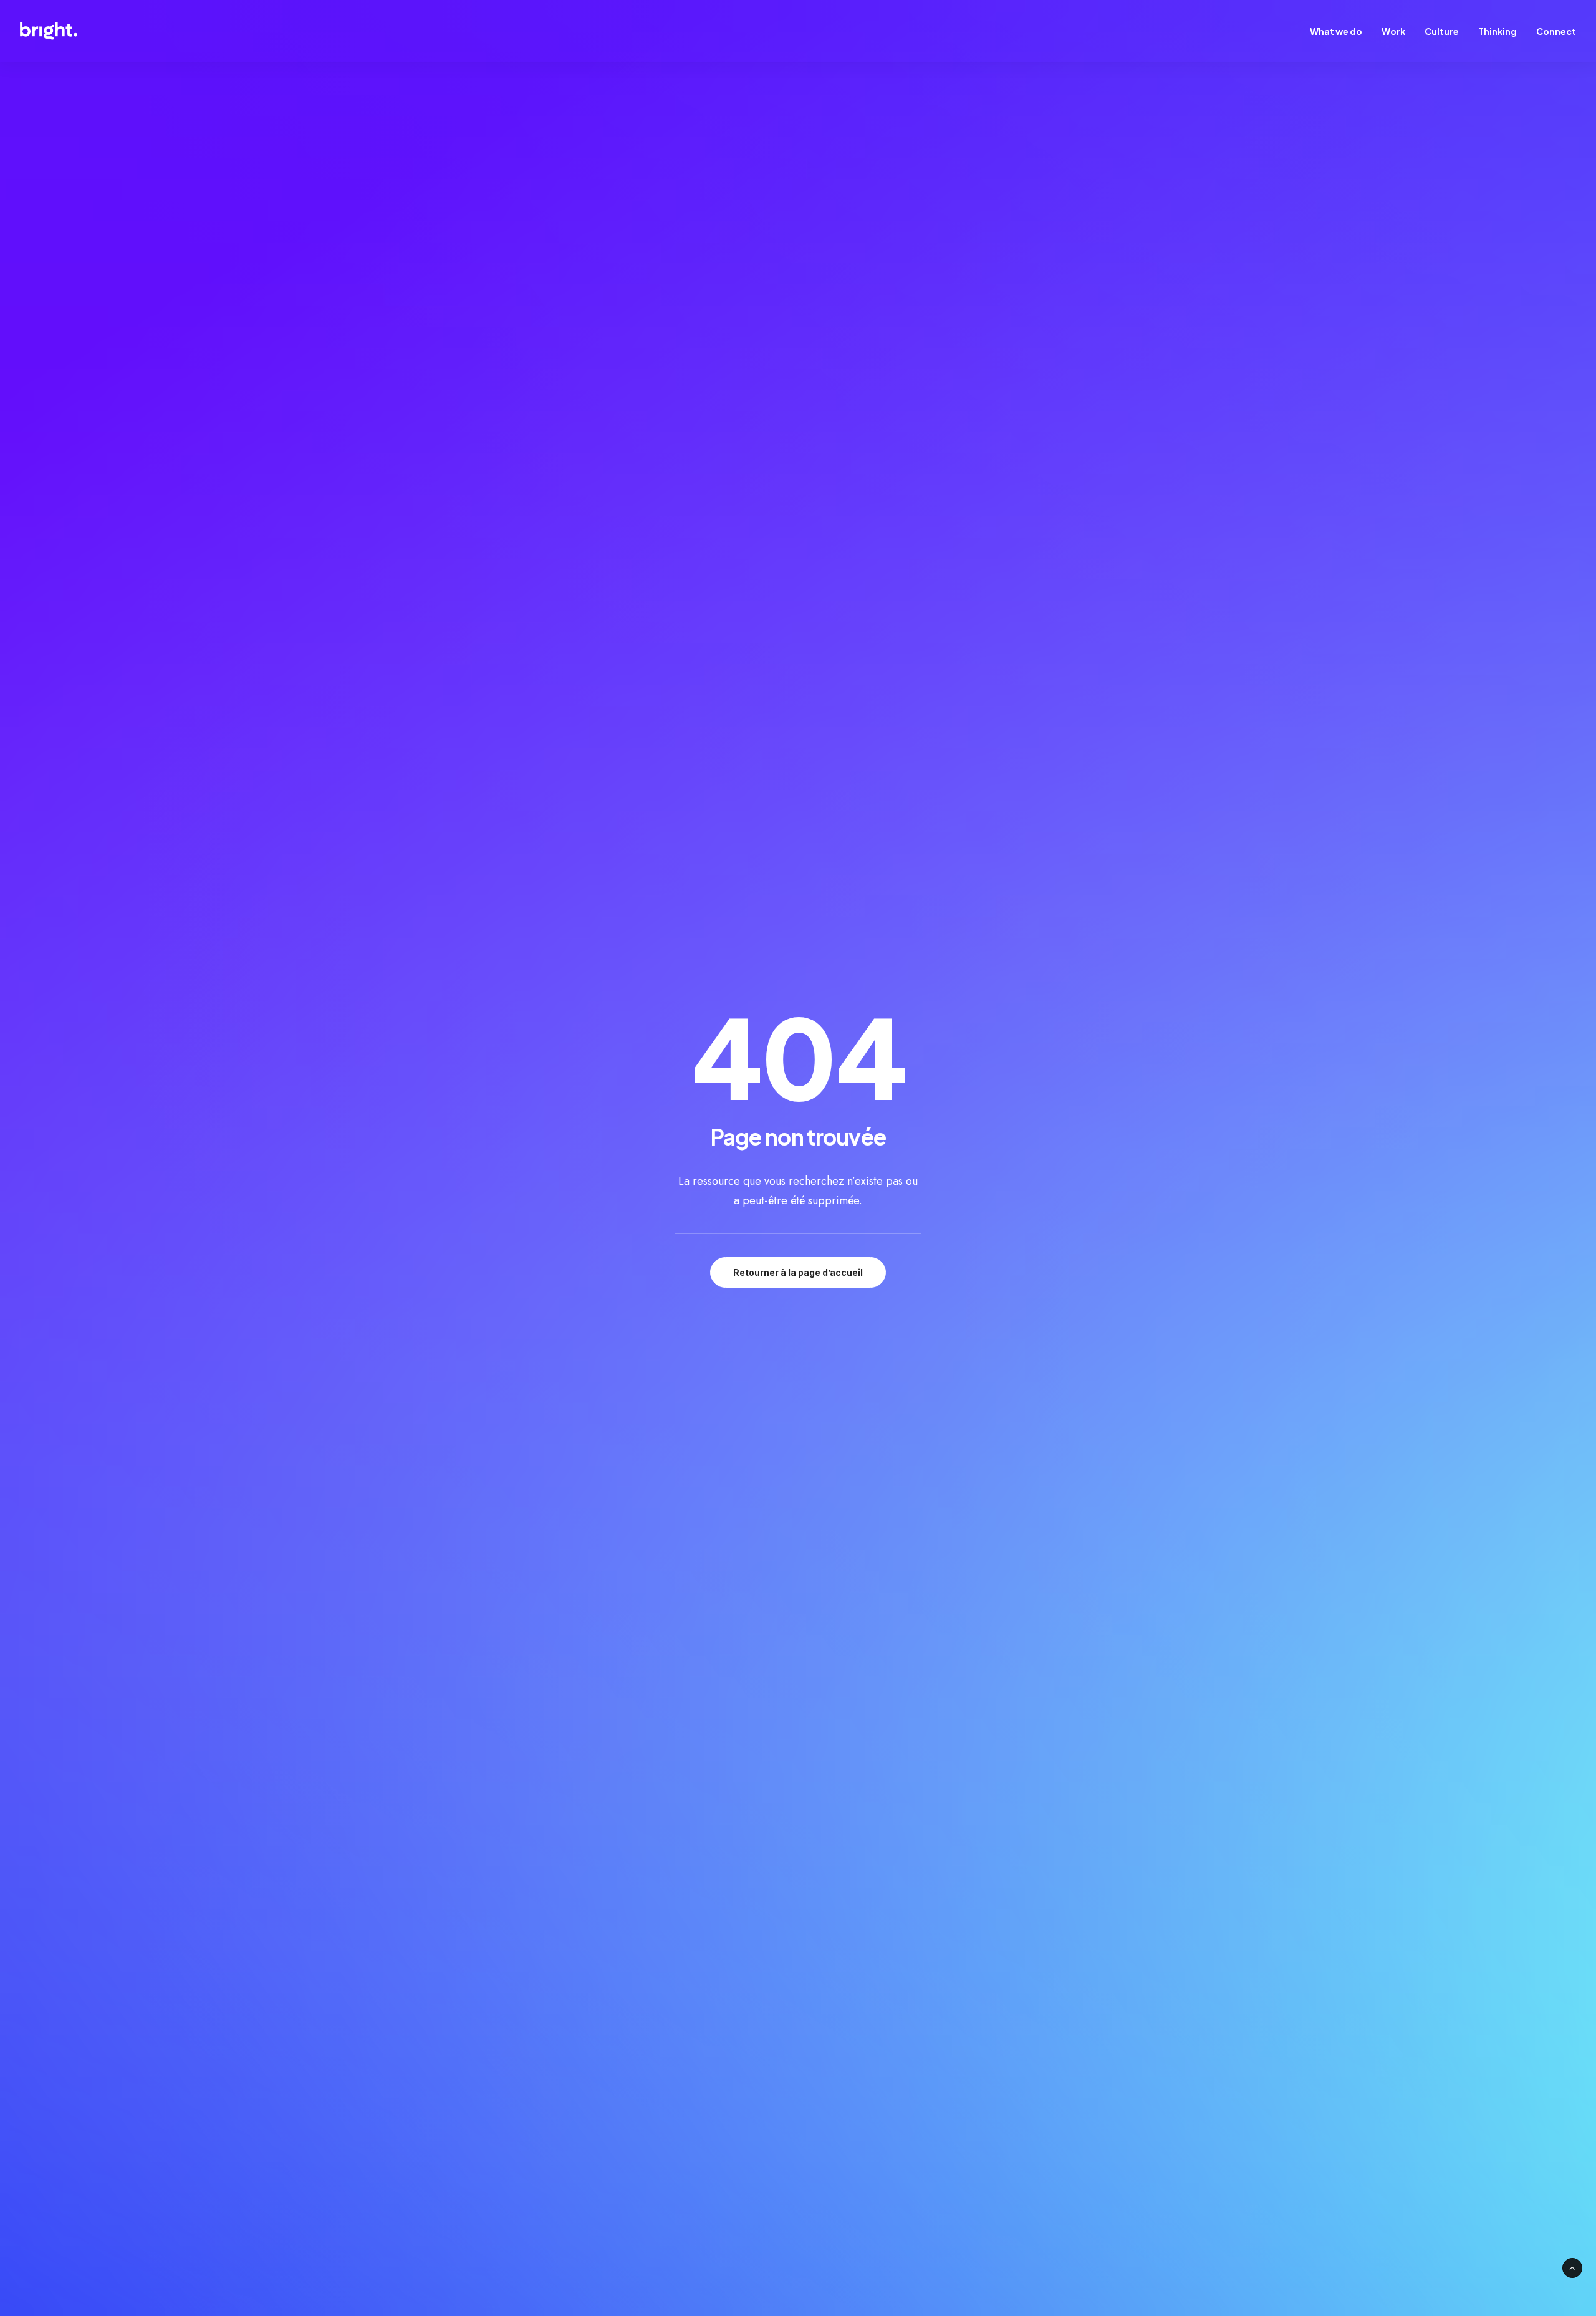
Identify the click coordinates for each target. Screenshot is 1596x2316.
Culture (1442, 31)
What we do (1336, 31)
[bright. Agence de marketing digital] (49, 31)
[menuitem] (1340, 31)
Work (1393, 31)
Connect (1556, 31)
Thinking (1497, 31)
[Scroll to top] (1572, 2267)
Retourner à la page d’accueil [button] (798, 1272)
